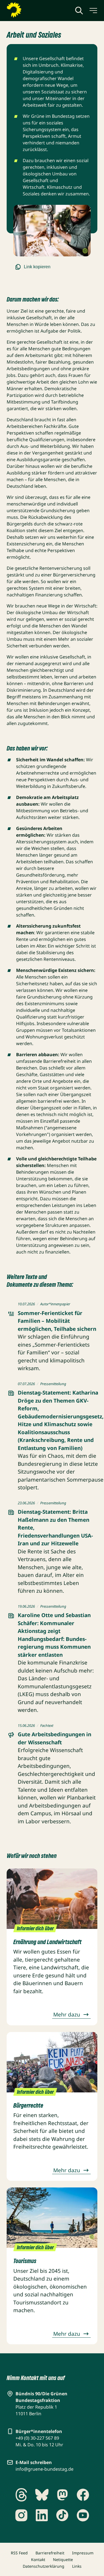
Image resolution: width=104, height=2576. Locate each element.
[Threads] (21, 2495)
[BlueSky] (42, 2495)
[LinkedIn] (42, 2515)
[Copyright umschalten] (85, 251)
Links (77, 2566)
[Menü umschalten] (93, 11)
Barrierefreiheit (50, 2553)
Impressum (83, 2553)
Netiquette (63, 2560)
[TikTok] (62, 2515)
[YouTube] (83, 2515)
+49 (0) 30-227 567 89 (37, 2438)
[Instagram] (21, 2515)
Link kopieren (37, 267)
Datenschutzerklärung (44, 2566)
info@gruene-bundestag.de (45, 2469)
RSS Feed (19, 2553)
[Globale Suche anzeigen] (79, 11)
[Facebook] (83, 2495)
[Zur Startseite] (27, 10)
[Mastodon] (62, 2495)
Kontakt (38, 2560)
